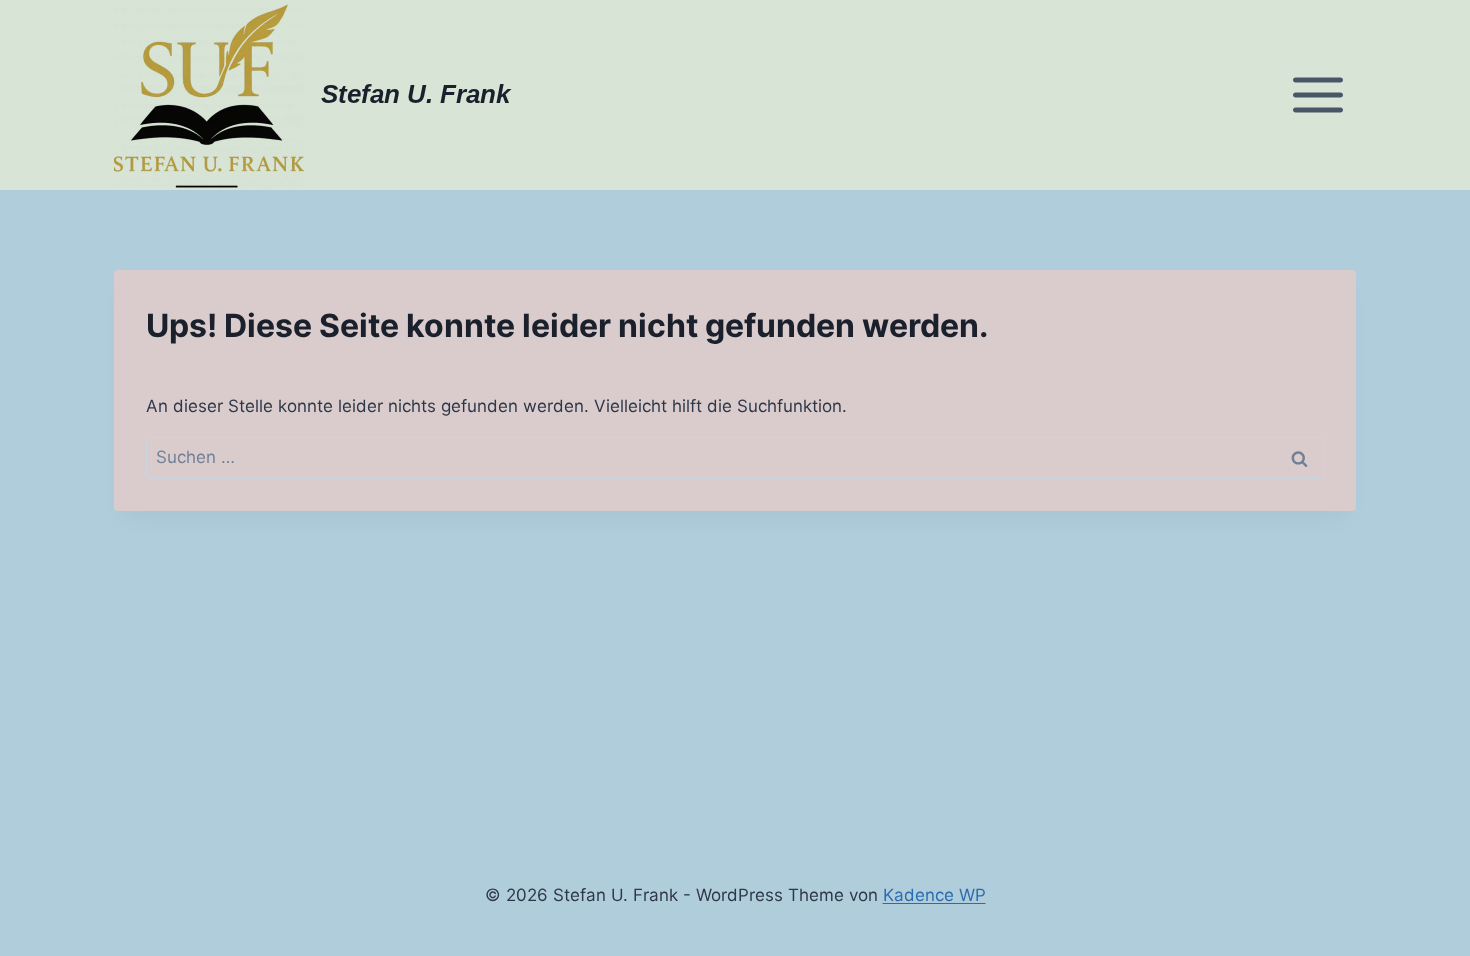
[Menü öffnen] (1317, 94)
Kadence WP (934, 895)
